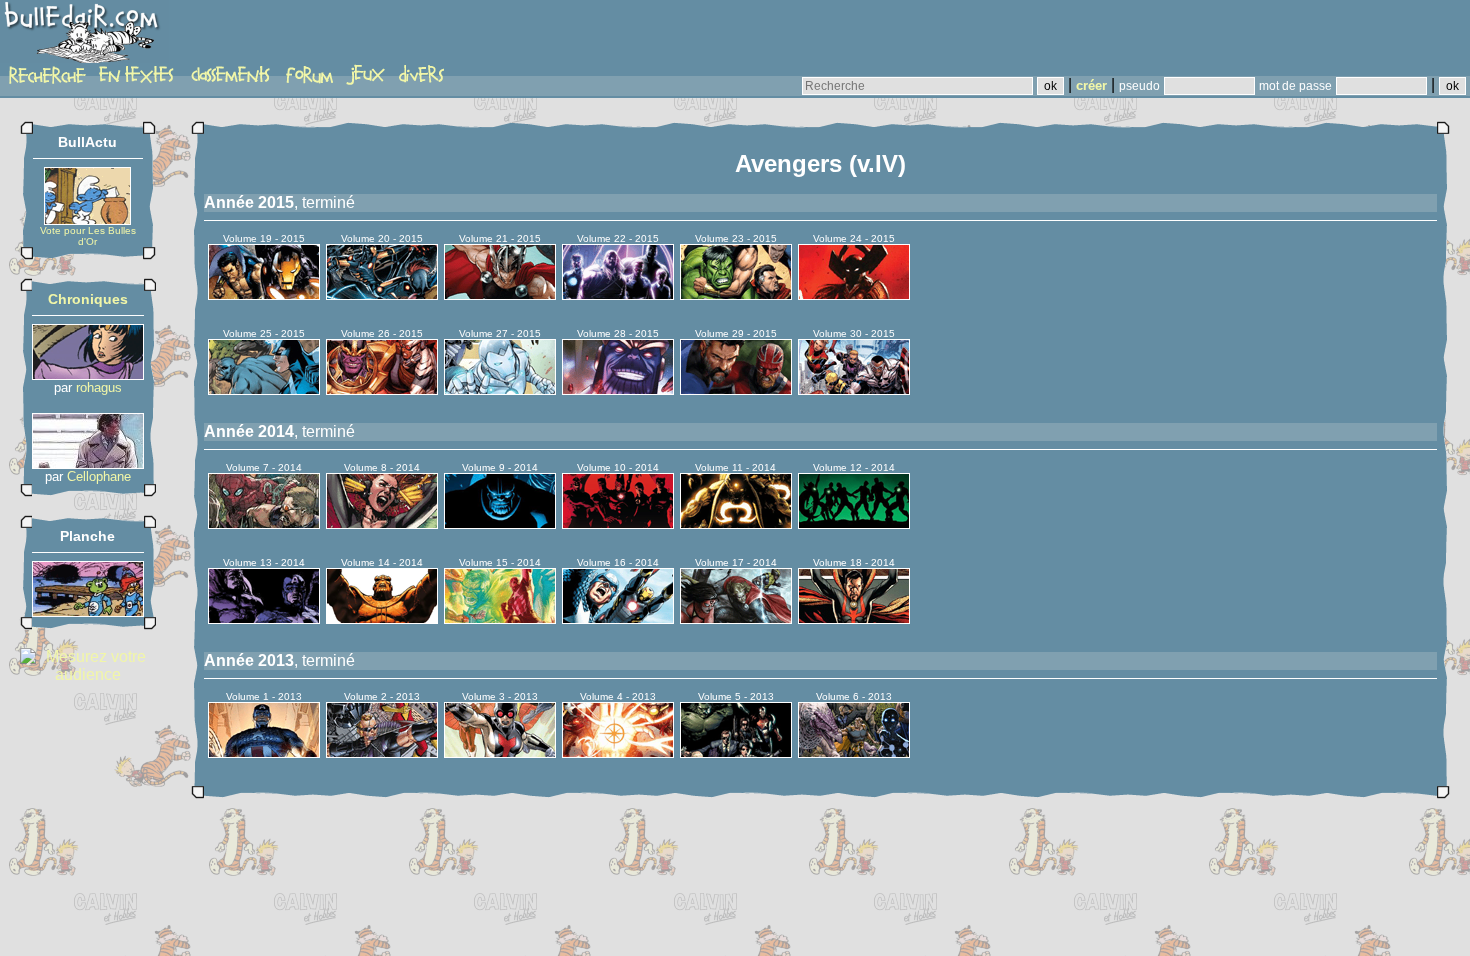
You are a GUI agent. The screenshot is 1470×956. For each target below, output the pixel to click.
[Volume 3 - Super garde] (500, 752)
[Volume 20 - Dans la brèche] (382, 294)
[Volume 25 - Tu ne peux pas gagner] (264, 389)
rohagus (99, 387)
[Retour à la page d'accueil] (84, 37)
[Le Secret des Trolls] (88, 611)
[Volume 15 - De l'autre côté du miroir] (500, 618)
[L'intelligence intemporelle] (88, 374)
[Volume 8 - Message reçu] (382, 523)
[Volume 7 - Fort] (264, 523)
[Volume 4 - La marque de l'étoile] (618, 752)
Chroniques (88, 299)
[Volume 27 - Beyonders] (500, 389)
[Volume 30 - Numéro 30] (854, 389)
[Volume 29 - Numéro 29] (736, 389)
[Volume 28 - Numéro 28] (618, 389)
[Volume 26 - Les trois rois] (382, 389)
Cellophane (99, 476)
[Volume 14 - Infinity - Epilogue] (382, 618)
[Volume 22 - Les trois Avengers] (618, 294)
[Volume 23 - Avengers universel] (736, 294)
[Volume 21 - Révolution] (500, 294)
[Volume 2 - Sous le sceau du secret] (382, 752)
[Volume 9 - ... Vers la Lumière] (500, 523)
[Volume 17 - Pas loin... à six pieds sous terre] (736, 618)
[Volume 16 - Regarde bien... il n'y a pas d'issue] (618, 618)
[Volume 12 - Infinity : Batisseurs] (854, 523)
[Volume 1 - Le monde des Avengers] (264, 752)
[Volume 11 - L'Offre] (736, 523)
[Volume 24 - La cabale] (854, 294)
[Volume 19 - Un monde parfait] (264, 294)
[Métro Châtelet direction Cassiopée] (88, 463)
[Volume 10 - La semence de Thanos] (618, 523)
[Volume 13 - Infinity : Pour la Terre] (264, 618)
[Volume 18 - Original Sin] (854, 618)
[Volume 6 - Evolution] (854, 752)
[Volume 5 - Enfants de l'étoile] (736, 752)
